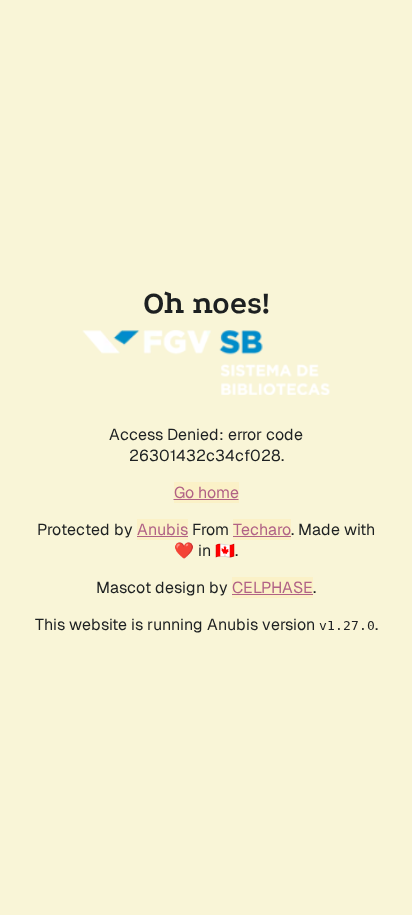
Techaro (262, 529)
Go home (206, 492)
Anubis (162, 529)
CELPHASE (272, 587)
